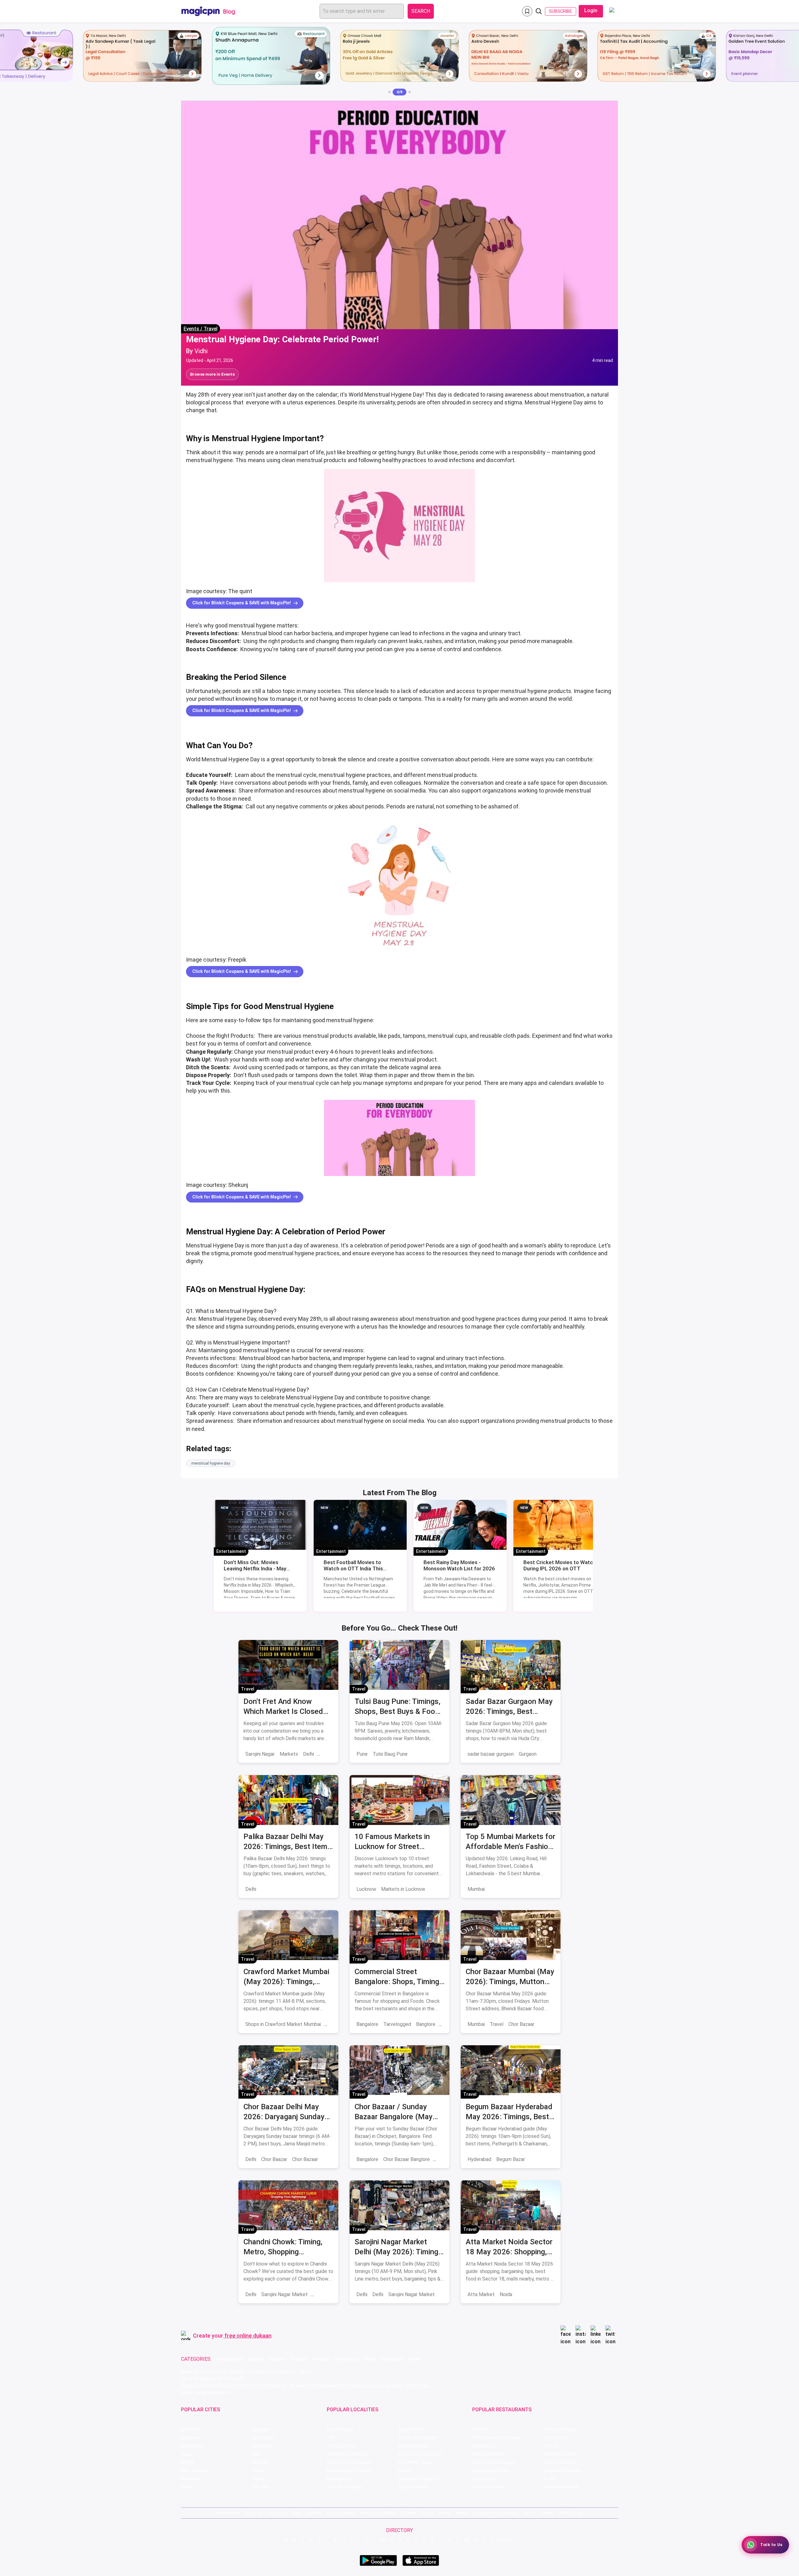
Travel (211, 329)
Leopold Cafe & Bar (563, 2471)
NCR (257, 2454)
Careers (547, 2513)
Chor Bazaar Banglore (407, 2159)
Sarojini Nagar (260, 1754)
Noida (506, 2294)
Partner (444, 2513)
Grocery (299, 2359)
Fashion (277, 2359)
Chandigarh (264, 2437)
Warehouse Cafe (560, 2454)
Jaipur (187, 2454)
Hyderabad (479, 2159)
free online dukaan (248, 2336)
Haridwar (261, 2487)
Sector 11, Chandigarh (349, 2462)
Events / (194, 329)
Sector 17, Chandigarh (420, 2454)
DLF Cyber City (341, 2446)
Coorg (258, 2479)
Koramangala (340, 2429)
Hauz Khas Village (344, 2487)
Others (506, 2540)
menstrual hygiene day (211, 1463)
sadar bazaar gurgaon (491, 1754)
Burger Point (556, 2437)
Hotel (370, 2359)
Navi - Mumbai (195, 2471)
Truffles (480, 2429)
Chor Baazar (274, 2159)
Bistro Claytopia (560, 2429)
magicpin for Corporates (496, 2513)
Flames (551, 2446)
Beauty (256, 2359)
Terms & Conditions (378, 2513)
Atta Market (481, 2294)
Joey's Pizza (485, 2479)
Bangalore (367, 2024)
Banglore (426, 2024)
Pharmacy (392, 2359)
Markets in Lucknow (403, 1889)
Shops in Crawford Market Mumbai (283, 2024)
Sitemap (409, 2513)
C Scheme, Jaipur (415, 2462)
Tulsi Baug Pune (390, 1754)
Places (427, 2513)
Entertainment (231, 1551)
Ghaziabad (192, 2446)
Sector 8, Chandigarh (348, 2454)
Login (591, 10)
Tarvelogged (397, 2024)
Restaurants (230, 2359)
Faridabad (262, 2446)
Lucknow (366, 1889)
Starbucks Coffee (490, 2471)
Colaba (405, 2471)
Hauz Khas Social (561, 2487)
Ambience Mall (413, 2446)
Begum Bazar (511, 2159)
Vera (527, 2513)
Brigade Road (411, 2429)
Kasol (186, 2487)
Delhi (309, 1754)
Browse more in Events (212, 374)
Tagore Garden (413, 2487)
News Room (229, 2513)
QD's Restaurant (489, 2487)
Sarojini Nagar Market (284, 2294)
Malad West (339, 2479)
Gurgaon (528, 1754)
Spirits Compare (341, 2513)
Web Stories (571, 2513)
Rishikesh (191, 2479)
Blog (297, 2513)
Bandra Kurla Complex (349, 2471)
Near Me (313, 2513)
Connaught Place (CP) (420, 2479)
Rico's (549, 2479)
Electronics (346, 2359)
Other (414, 2359)
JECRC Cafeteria (560, 2462)
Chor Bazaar (521, 2024)
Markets (289, 1754)
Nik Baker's (483, 2446)
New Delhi (191, 2429)
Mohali (188, 2462)
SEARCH (421, 11)
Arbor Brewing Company (496, 2437)
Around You (277, 2513)
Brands (462, 2513)
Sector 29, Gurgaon (417, 2437)
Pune (362, 1754)
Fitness (321, 2359)
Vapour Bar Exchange (494, 2462)
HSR (331, 2437)
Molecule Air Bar (488, 2454)
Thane (259, 2471)
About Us (253, 2513)
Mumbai (476, 1889)
